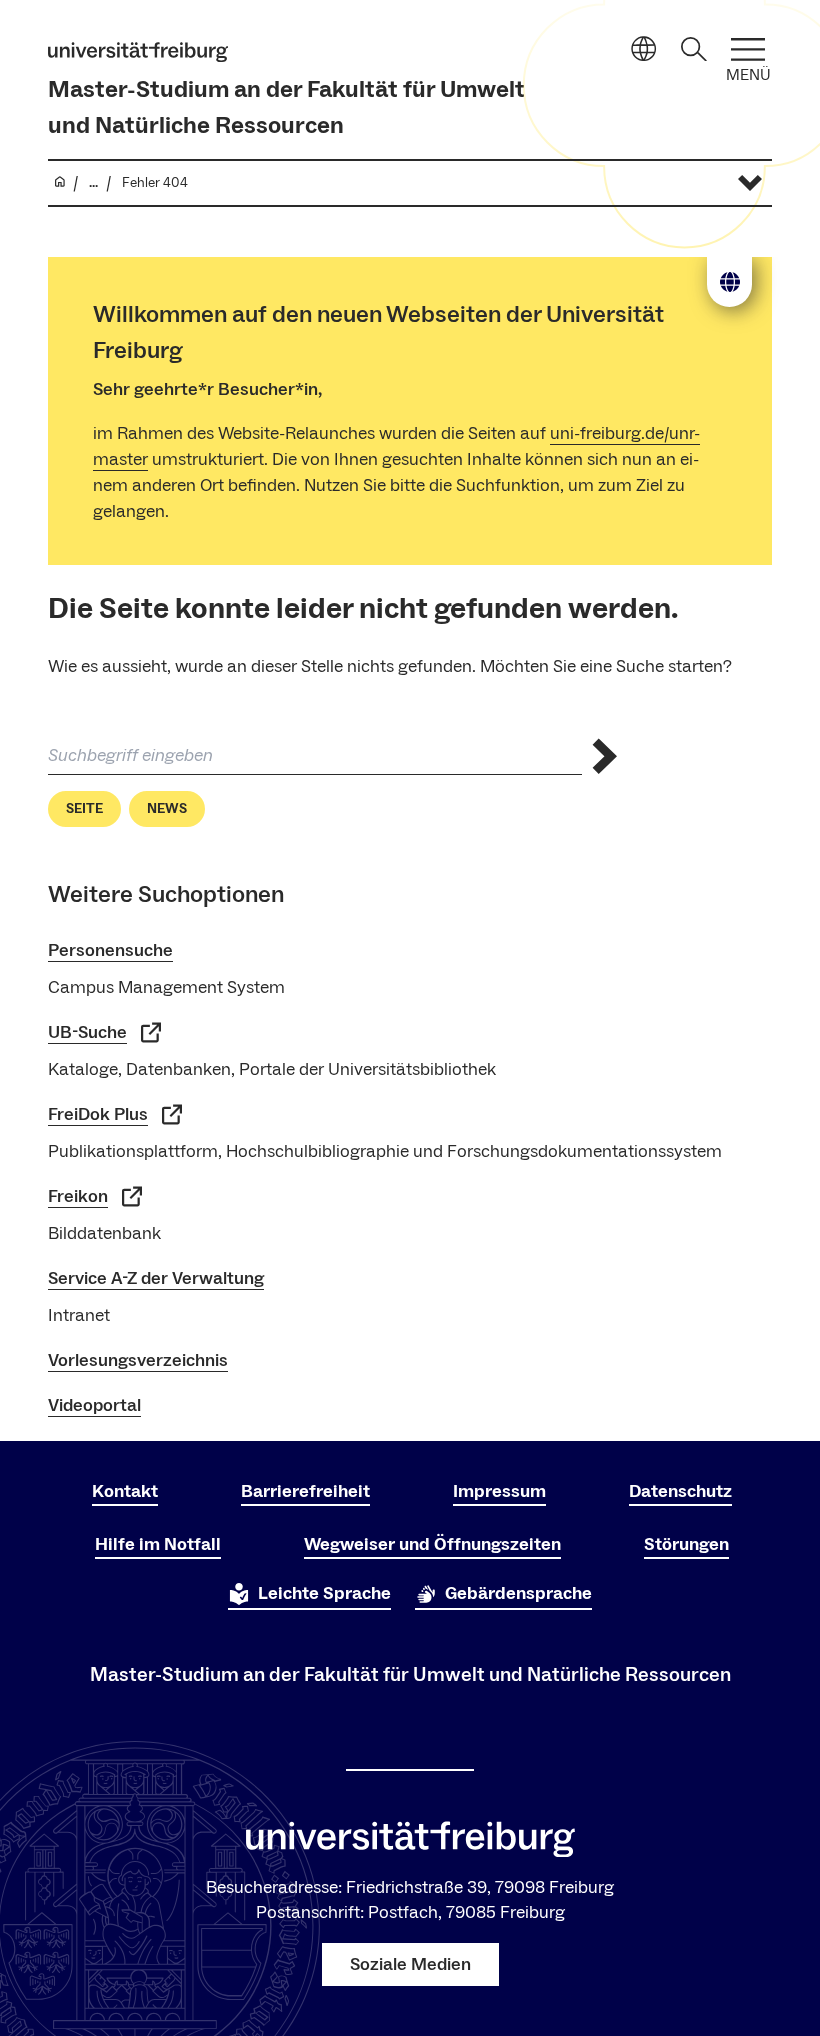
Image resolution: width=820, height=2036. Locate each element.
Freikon (78, 1196)
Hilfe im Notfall (158, 1544)
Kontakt (125, 1491)
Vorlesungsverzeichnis (138, 1360)
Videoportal (94, 1405)
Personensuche (110, 950)
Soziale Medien (410, 1964)
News (167, 809)
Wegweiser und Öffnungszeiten (432, 1544)
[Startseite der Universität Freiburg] (138, 52)
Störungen (686, 1544)
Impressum (499, 1491)
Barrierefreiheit (305, 1491)
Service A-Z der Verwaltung (156, 1278)
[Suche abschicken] (605, 756)
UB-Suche (87, 1032)
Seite (84, 809)
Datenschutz (680, 1491)
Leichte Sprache (324, 1593)
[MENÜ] (748, 49)
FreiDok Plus (98, 1114)
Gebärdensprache (518, 1593)
